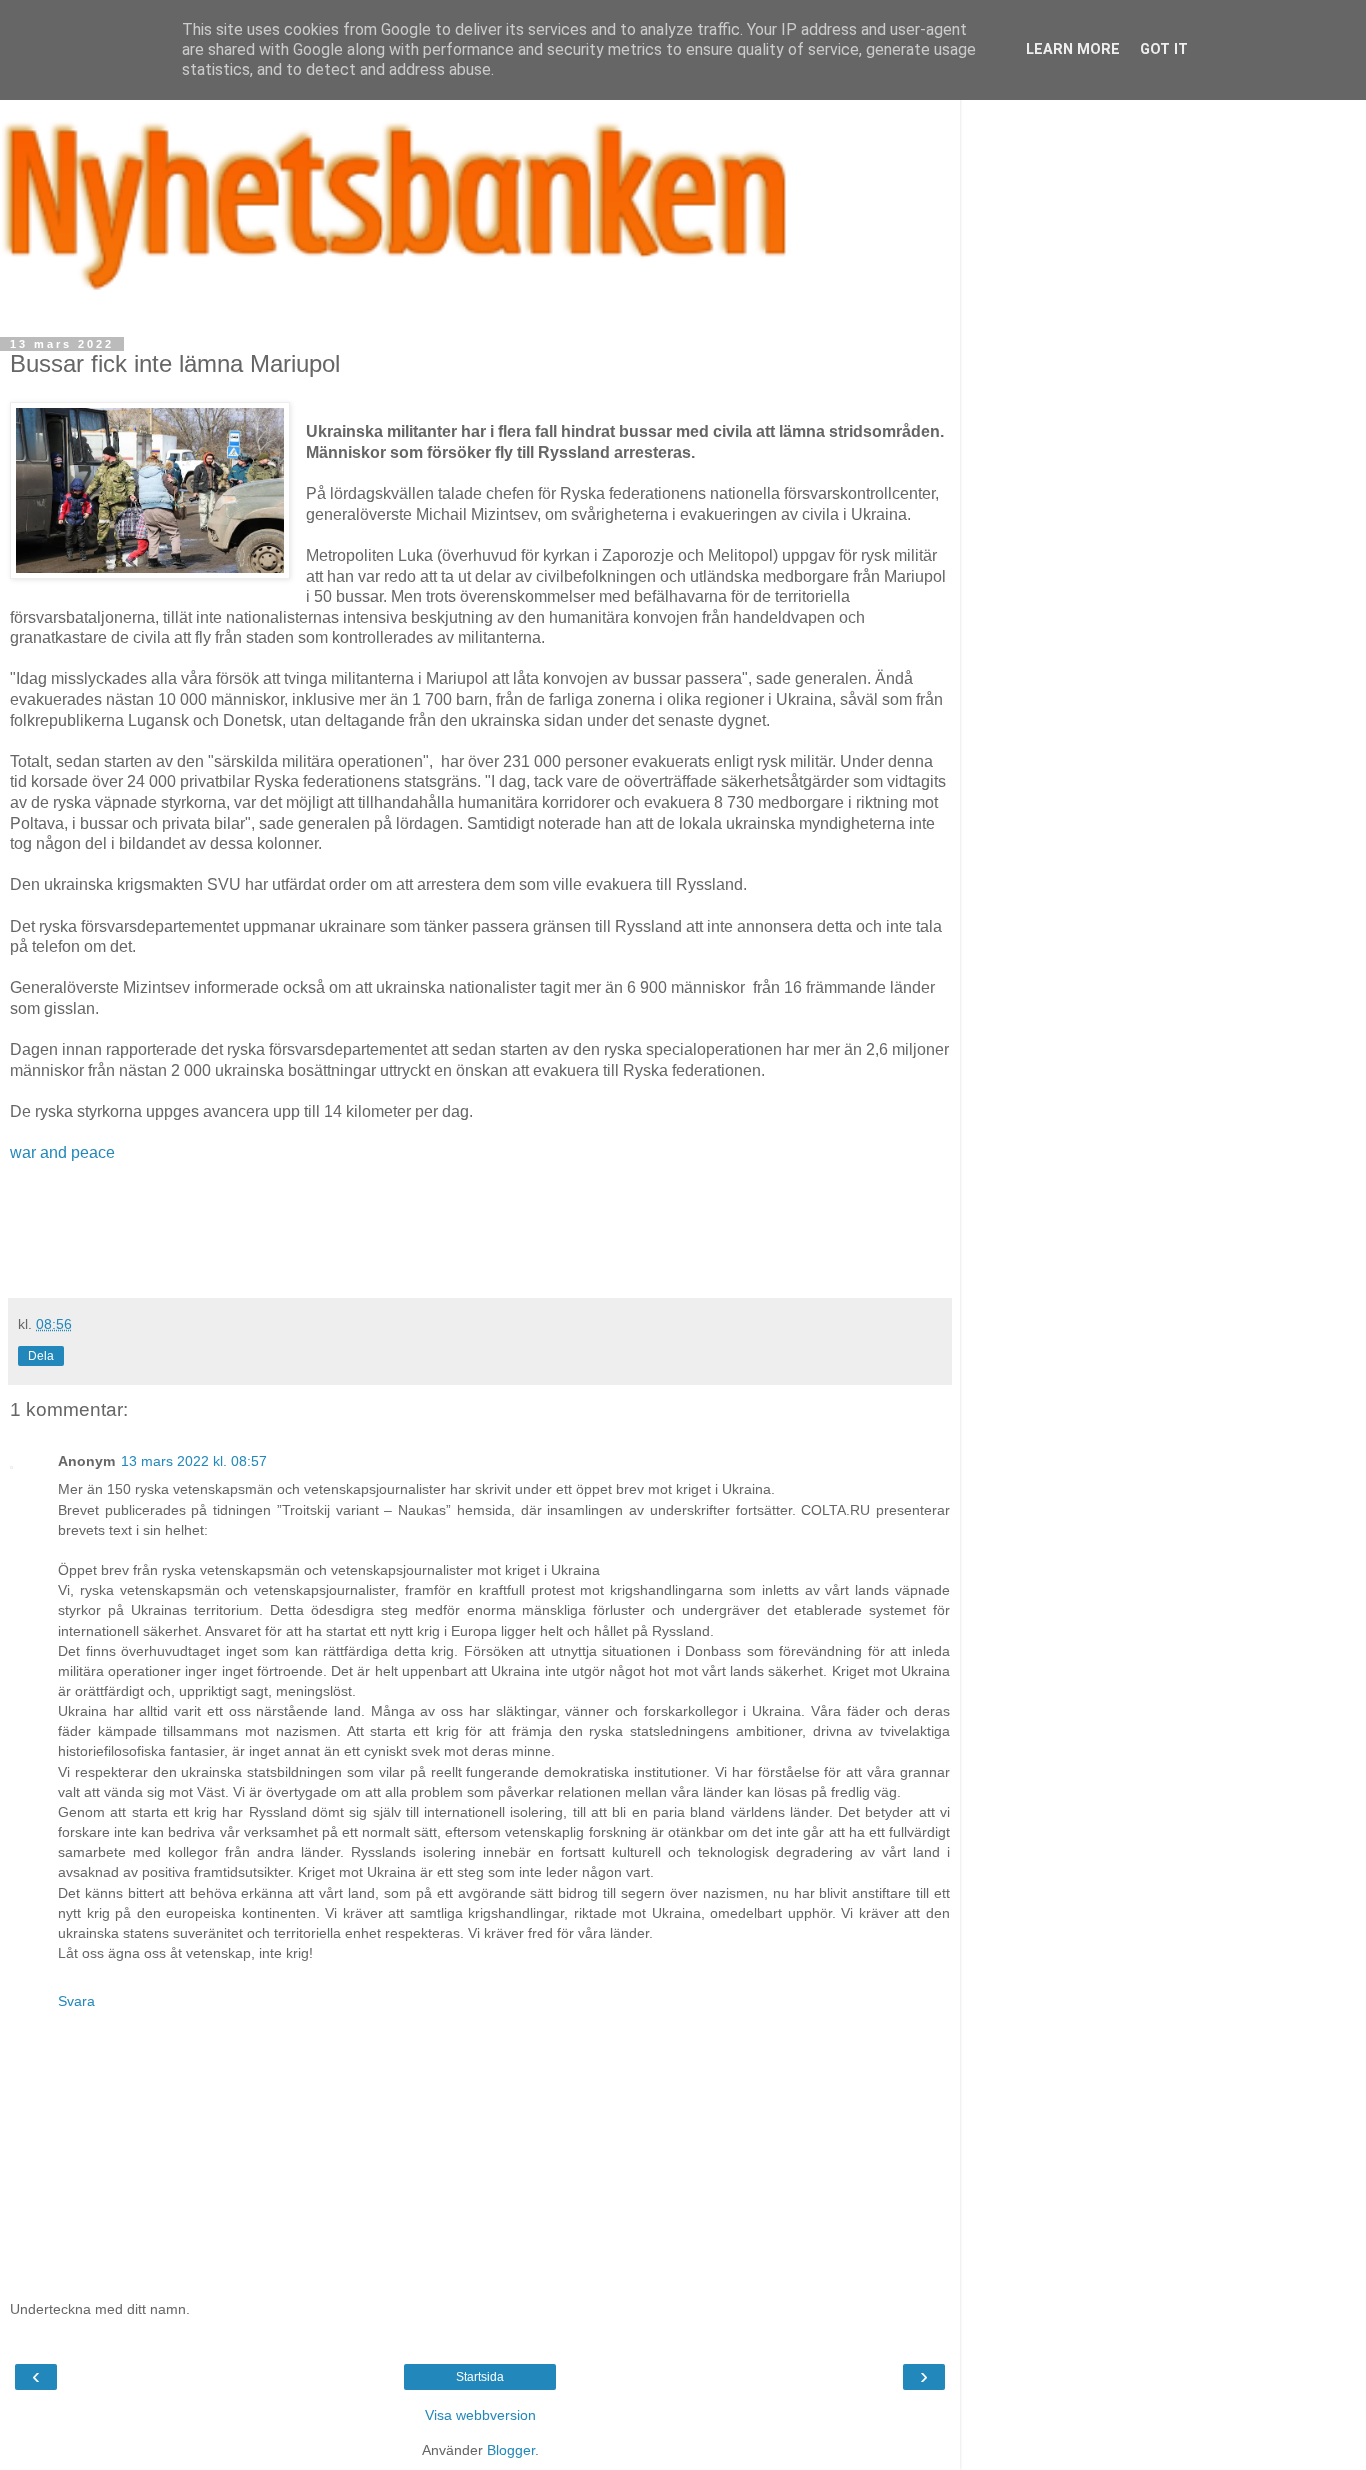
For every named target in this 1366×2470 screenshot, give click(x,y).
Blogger (511, 2450)
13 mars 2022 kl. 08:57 (194, 1461)
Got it (1164, 49)
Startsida (480, 2377)
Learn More (1073, 49)
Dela (41, 1356)
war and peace (62, 1152)
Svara (76, 2001)
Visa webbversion (480, 2415)
